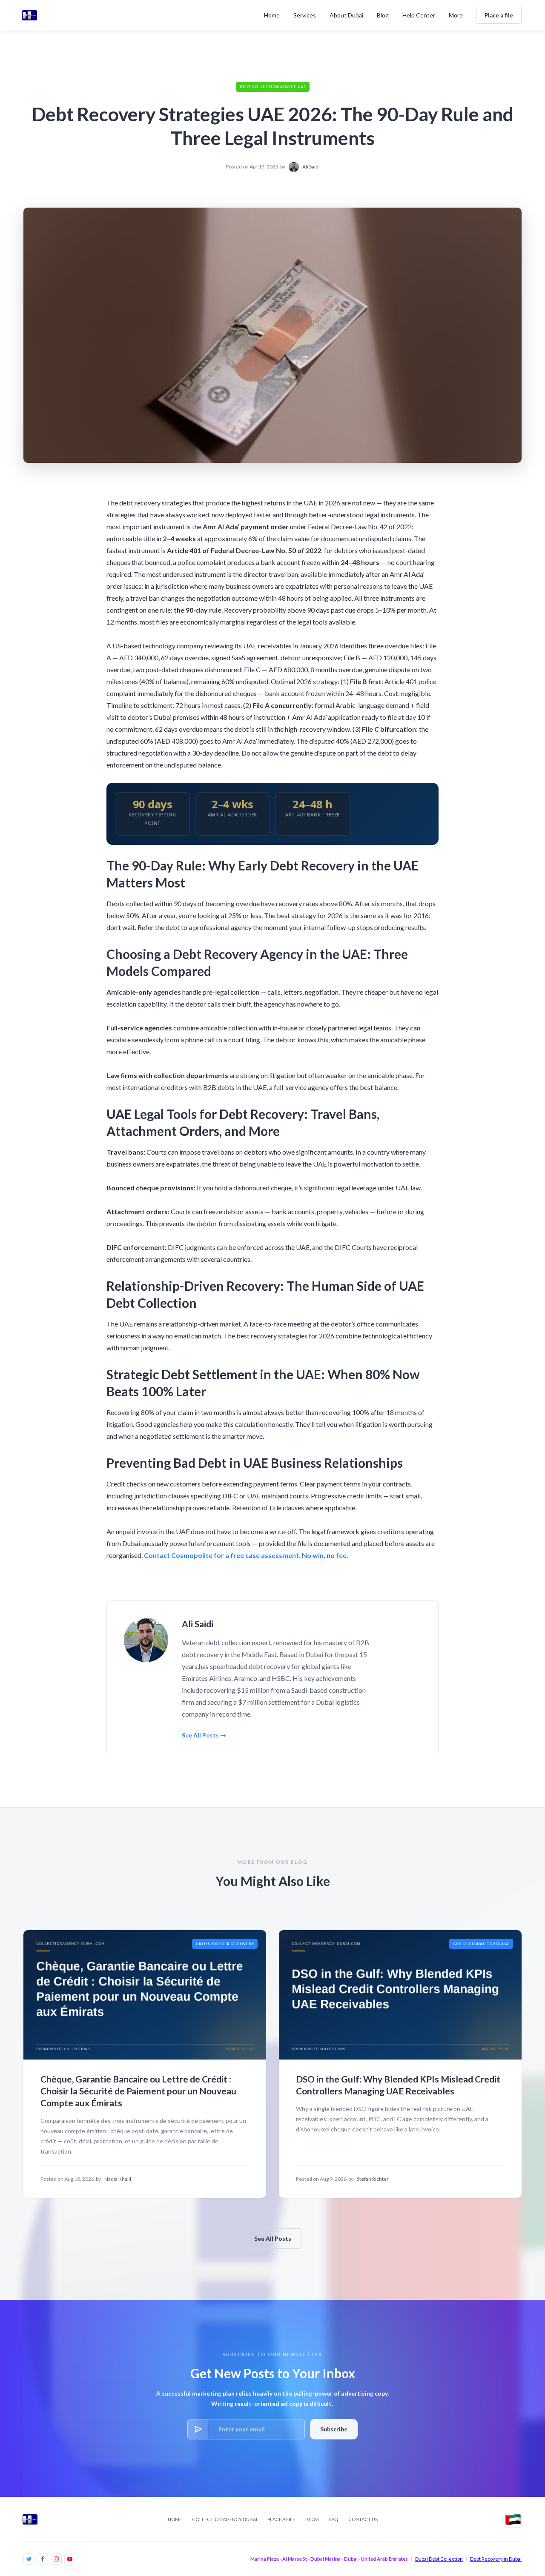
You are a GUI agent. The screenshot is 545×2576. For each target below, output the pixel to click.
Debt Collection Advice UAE (273, 87)
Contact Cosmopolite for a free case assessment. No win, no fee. (246, 1555)
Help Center (419, 15)
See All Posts (273, 2238)
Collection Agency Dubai (225, 2519)
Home (272, 15)
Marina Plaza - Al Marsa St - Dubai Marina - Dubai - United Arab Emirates (329, 2559)
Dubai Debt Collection (439, 2559)
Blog (312, 2519)
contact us (363, 2519)
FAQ (334, 2519)
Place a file (499, 15)
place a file (281, 2519)
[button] (305, 15)
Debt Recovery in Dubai (496, 2559)
